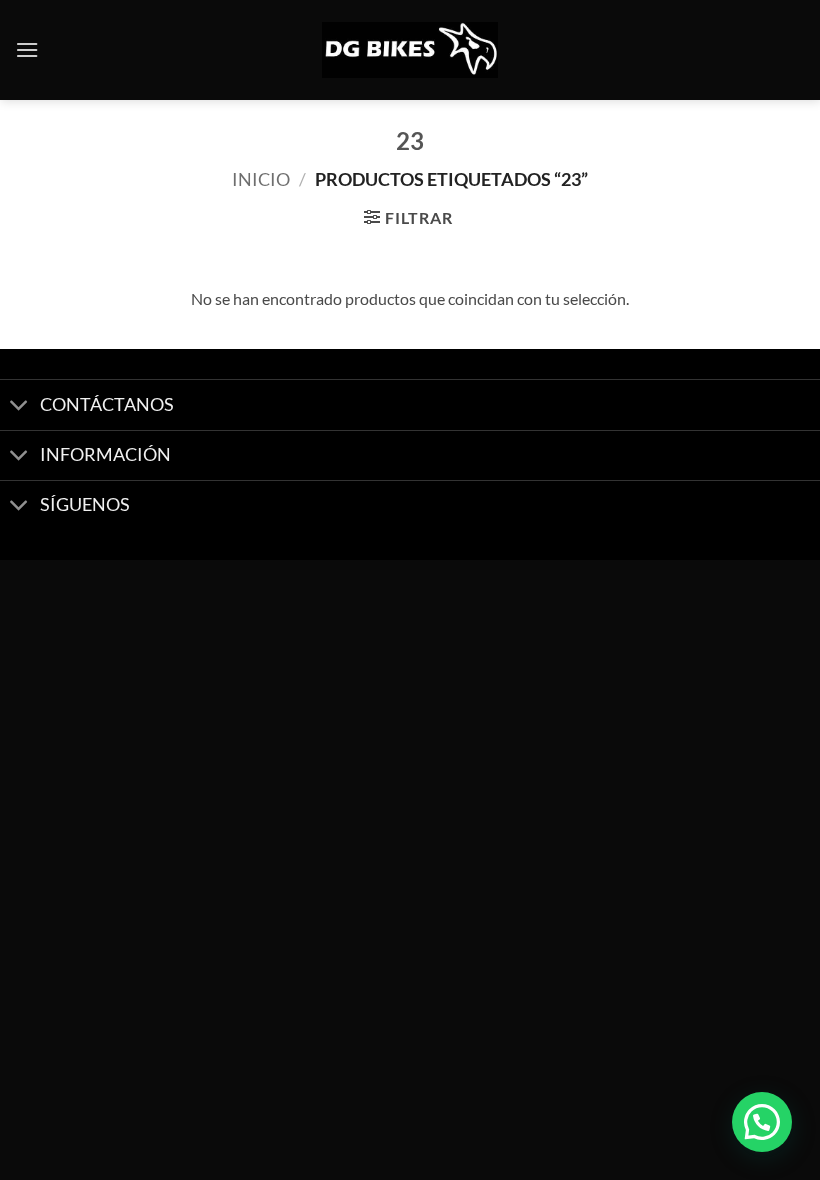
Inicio (261, 179)
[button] (27, 49)
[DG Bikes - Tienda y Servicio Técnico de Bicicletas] (410, 50)
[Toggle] (19, 407)
